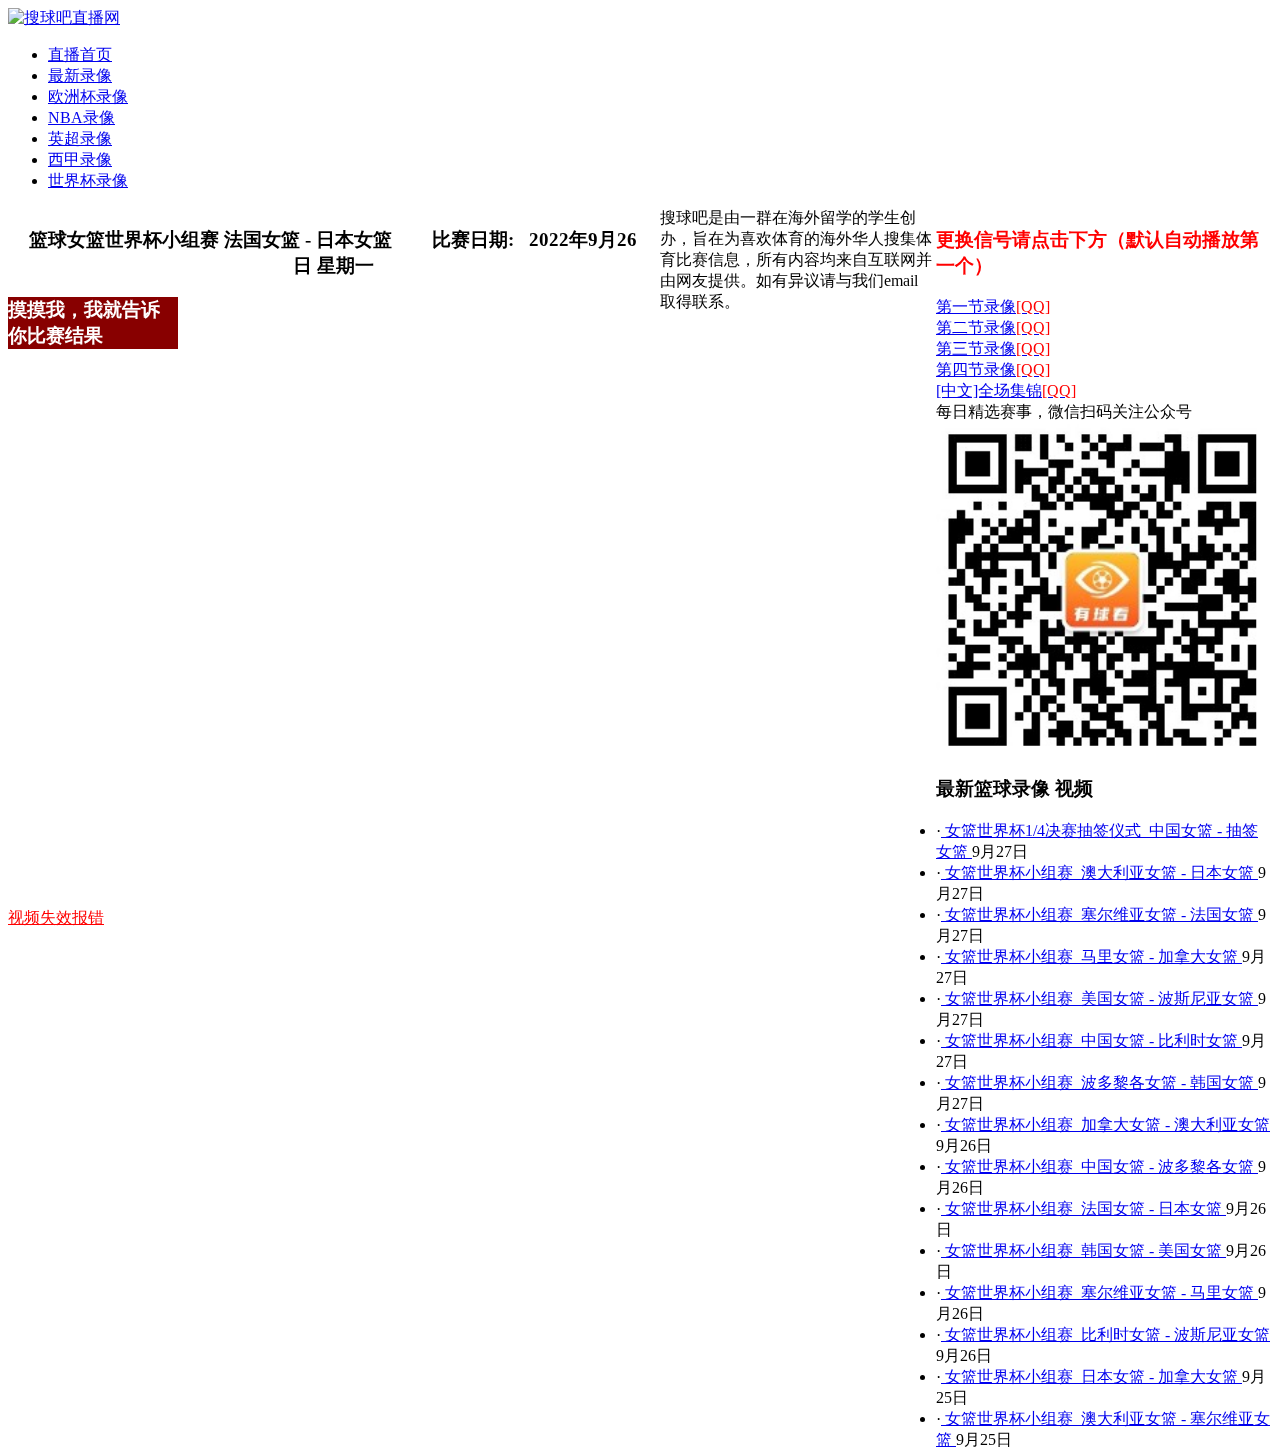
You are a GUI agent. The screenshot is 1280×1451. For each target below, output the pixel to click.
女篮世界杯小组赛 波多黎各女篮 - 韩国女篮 (1099, 1082)
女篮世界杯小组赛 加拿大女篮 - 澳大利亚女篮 (1105, 1124)
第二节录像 (993, 327)
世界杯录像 (88, 180)
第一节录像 (993, 306)
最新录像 (80, 75)
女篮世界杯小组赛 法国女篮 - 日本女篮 (1083, 1208)
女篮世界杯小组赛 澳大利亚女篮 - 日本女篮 (1099, 872)
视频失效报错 (56, 917)
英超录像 (80, 138)
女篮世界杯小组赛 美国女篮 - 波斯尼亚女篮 (1099, 998)
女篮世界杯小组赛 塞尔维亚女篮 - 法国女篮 (1099, 914)
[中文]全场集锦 (1006, 390)
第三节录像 (993, 348)
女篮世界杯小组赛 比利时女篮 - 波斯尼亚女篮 (1105, 1334)
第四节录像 (993, 369)
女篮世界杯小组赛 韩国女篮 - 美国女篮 (1083, 1250)
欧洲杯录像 (88, 96)
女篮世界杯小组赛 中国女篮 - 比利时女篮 (1091, 1040)
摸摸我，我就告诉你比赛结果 (84, 322)
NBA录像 (81, 117)
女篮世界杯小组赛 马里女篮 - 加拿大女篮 (1091, 956)
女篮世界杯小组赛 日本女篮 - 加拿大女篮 (1091, 1376)
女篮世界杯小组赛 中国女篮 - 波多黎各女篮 (1099, 1166)
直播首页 (80, 54)
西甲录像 (80, 159)
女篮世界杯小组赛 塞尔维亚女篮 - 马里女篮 (1099, 1292)
